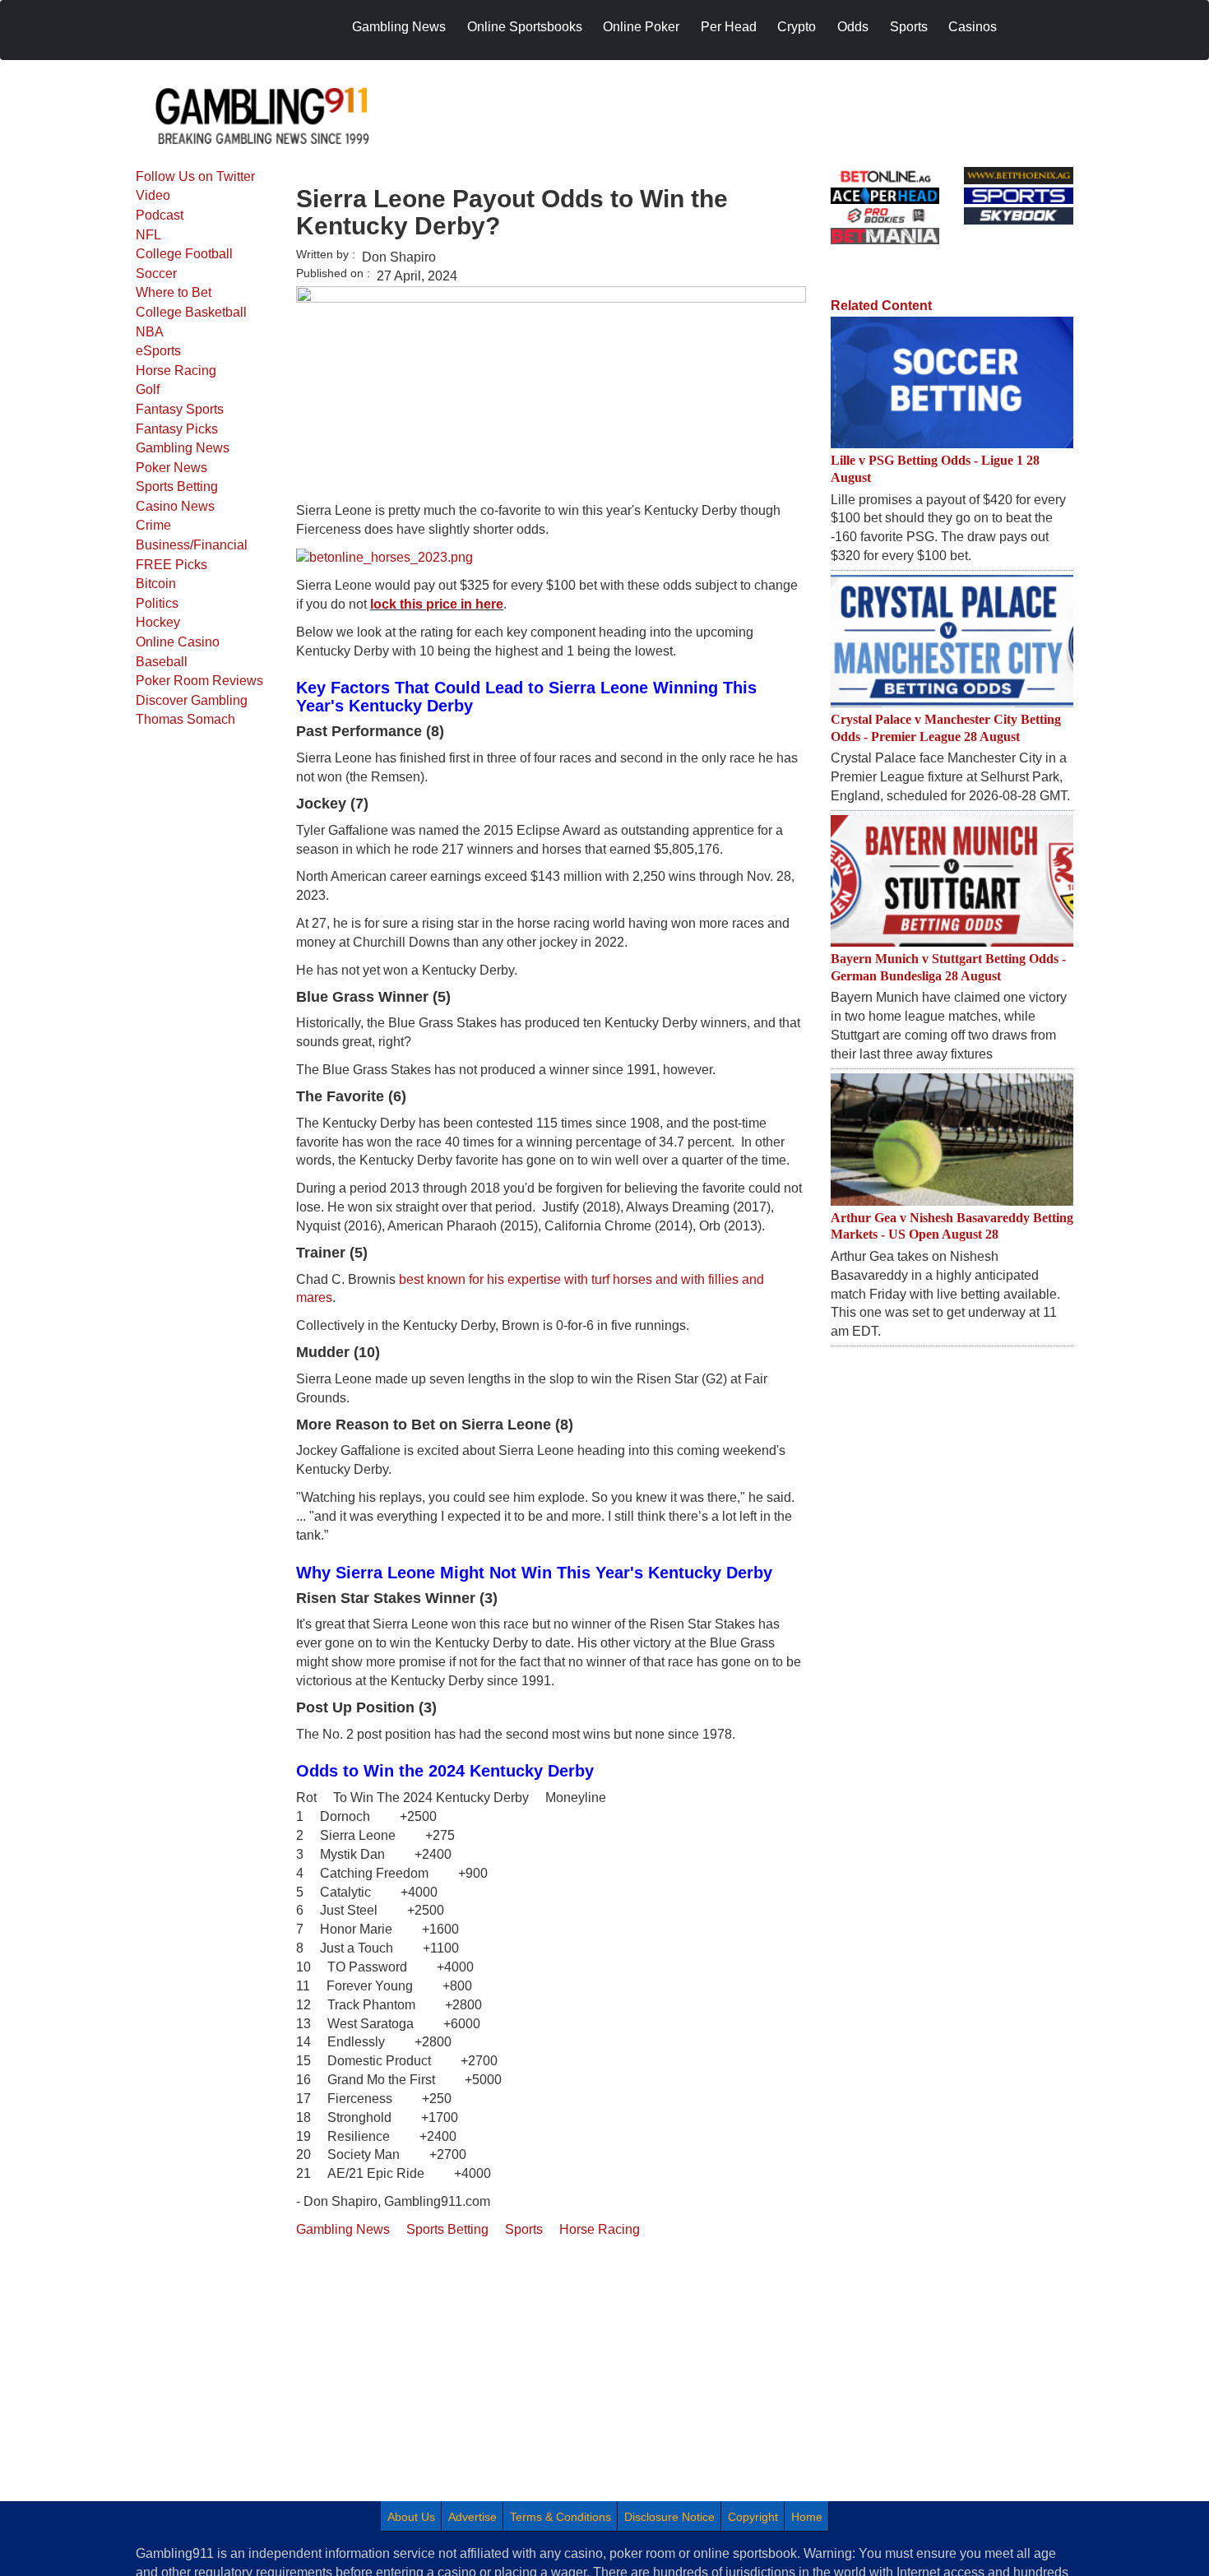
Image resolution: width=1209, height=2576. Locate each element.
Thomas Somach (185, 719)
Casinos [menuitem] (973, 27)
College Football (184, 254)
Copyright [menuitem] (753, 2517)
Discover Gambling (192, 700)
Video (153, 195)
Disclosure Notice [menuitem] (669, 2517)
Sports (524, 2229)
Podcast (160, 215)
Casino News (175, 506)
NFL (148, 235)
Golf (148, 389)
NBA (150, 332)
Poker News (171, 468)
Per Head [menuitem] (729, 27)
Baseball (162, 662)
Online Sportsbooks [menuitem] (525, 27)
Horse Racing (176, 371)
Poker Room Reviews (199, 681)
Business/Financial (192, 545)
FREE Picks (171, 565)
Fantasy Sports (180, 409)
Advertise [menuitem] (472, 2517)
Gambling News (183, 448)
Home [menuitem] (807, 2517)
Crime (153, 525)
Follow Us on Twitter (195, 176)
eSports (158, 351)
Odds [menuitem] (853, 27)
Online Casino (178, 642)
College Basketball (191, 312)
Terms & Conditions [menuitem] (560, 2517)
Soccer (156, 273)
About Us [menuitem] (411, 2517)
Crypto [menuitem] (797, 27)
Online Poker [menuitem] (641, 27)
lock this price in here (437, 604)
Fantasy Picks (177, 429)
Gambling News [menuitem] (399, 27)
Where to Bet (174, 292)
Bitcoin (156, 584)
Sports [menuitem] (909, 27)
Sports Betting (177, 486)
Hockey (158, 622)
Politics (157, 603)
